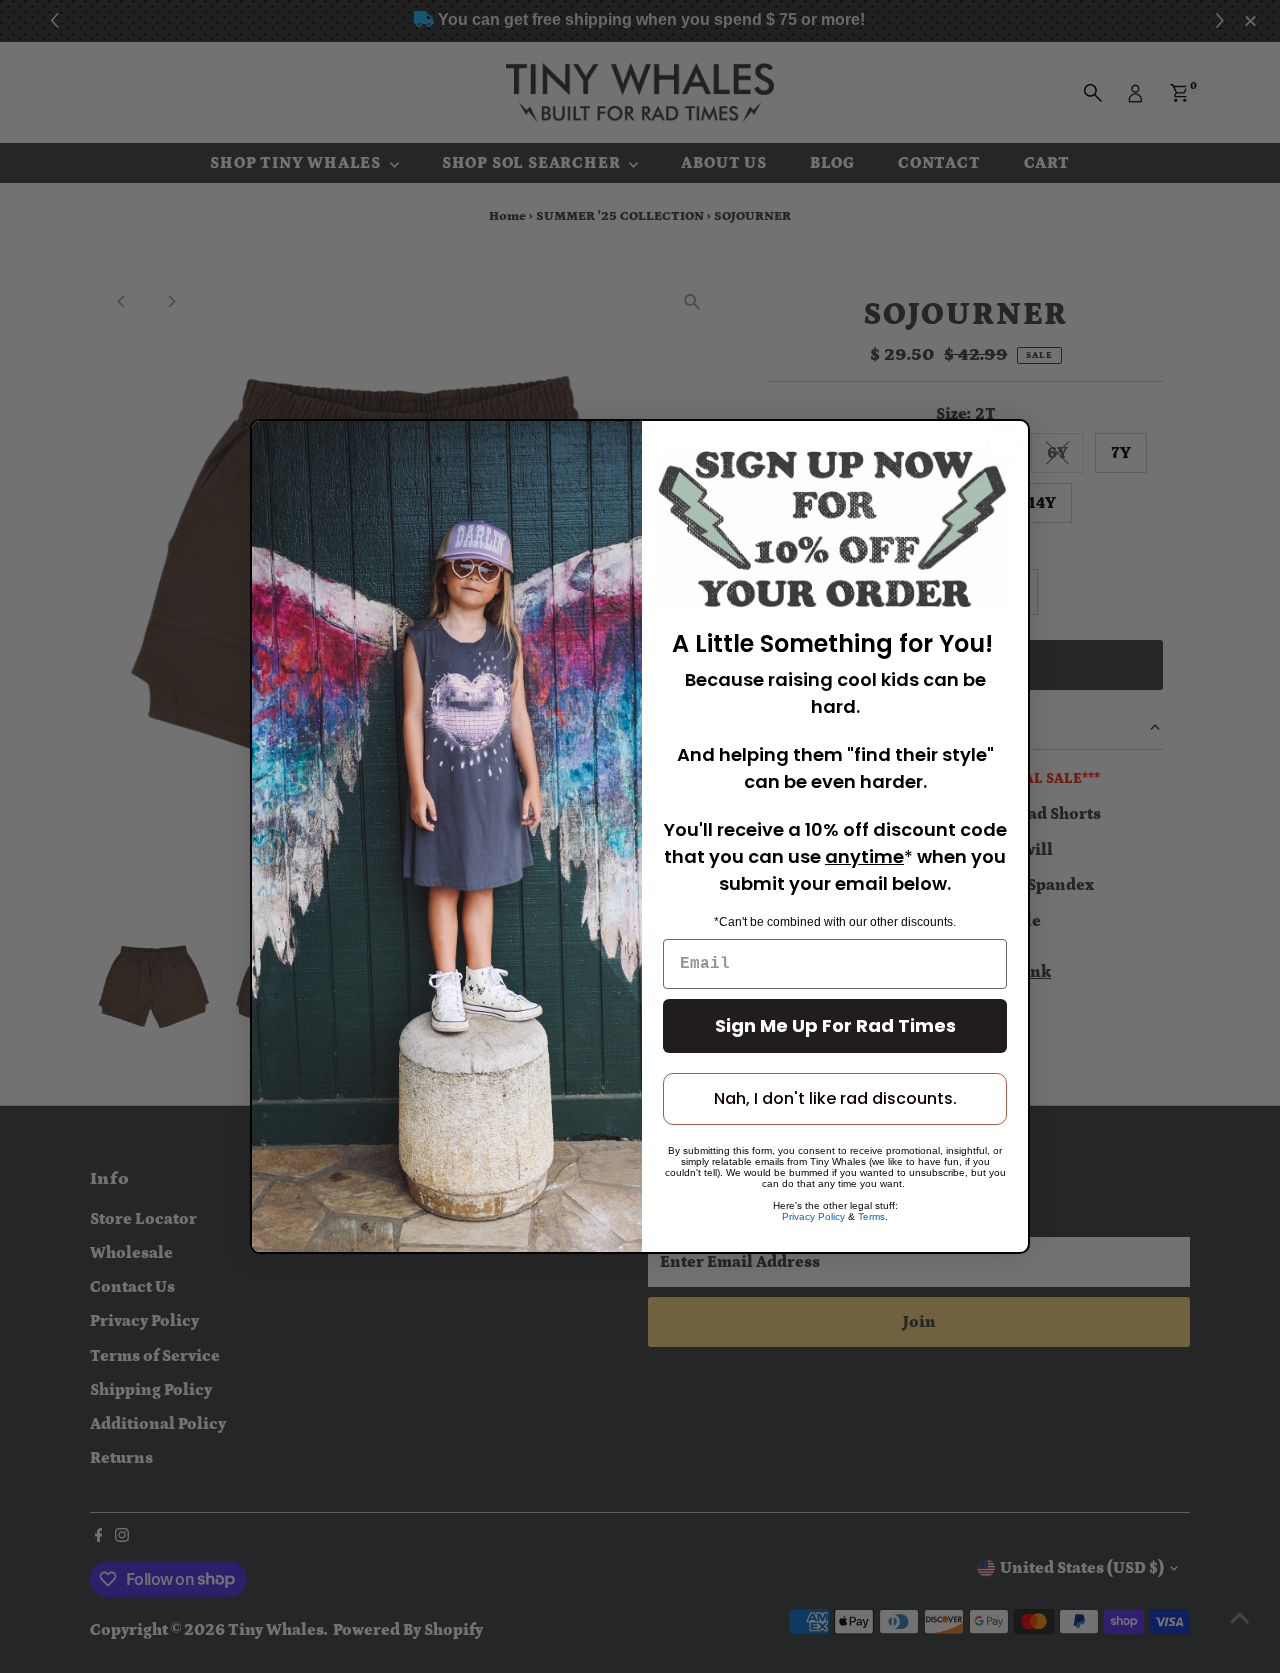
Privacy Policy (813, 1216)
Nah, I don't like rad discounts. (835, 1098)
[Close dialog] (1004, 444)
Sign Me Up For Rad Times (835, 1025)
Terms (871, 1216)
